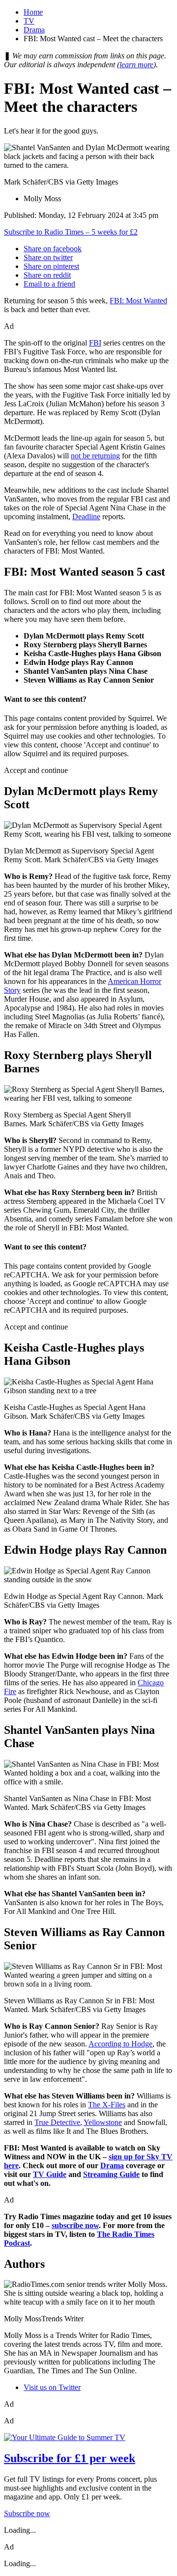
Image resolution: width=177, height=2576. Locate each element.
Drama (34, 30)
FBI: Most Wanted (138, 301)
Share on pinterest (51, 266)
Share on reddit (47, 275)
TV (29, 21)
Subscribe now (27, 2513)
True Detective (57, 2122)
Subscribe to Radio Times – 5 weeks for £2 (71, 232)
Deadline (86, 517)
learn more (136, 65)
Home (33, 12)
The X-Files (107, 2105)
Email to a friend (49, 284)
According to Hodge (120, 2044)
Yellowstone (103, 2122)
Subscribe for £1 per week (70, 2458)
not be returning (95, 456)
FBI (95, 343)
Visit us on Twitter (52, 2387)
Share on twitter (48, 257)
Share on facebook (53, 249)
